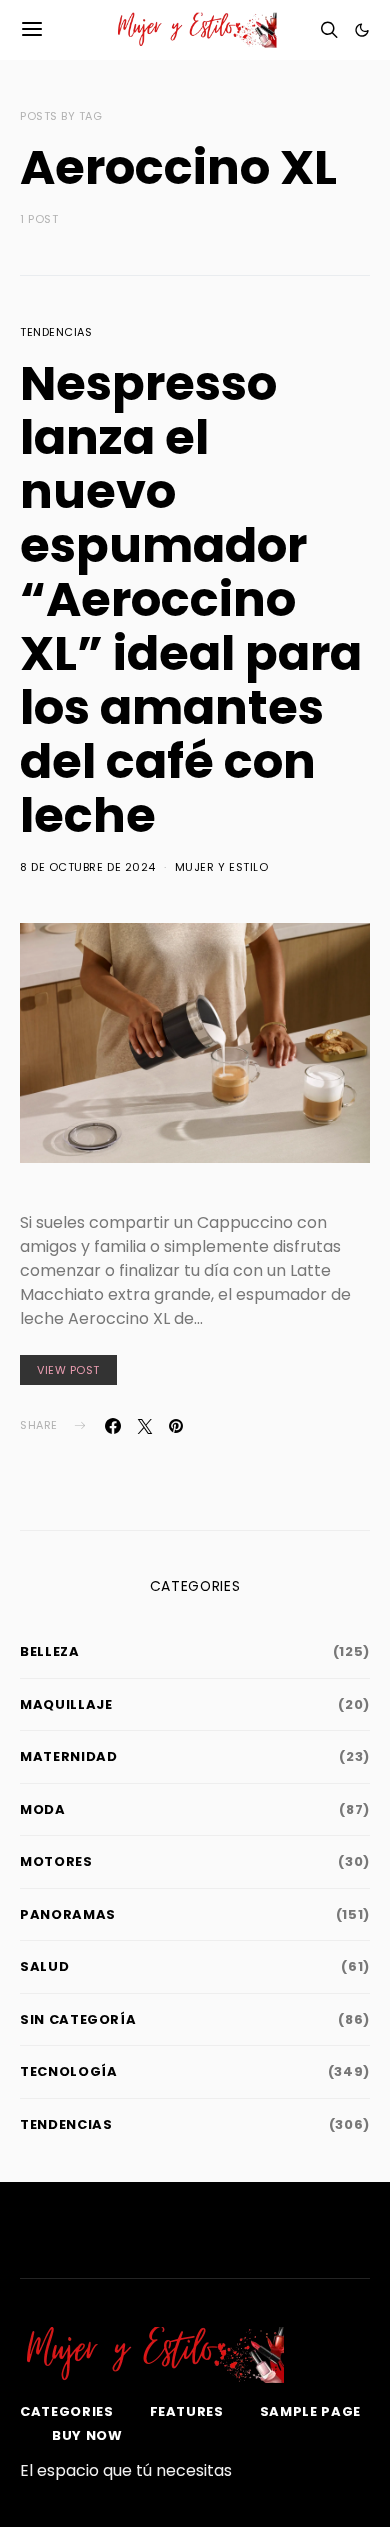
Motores (56, 1861)
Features (187, 2411)
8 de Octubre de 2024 (88, 867)
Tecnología (69, 2071)
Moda (43, 1809)
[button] (362, 30)
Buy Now (87, 2435)
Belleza (50, 1651)
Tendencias (56, 332)
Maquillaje (66, 1704)
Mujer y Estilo (222, 867)
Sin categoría (78, 2019)
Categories (67, 2411)
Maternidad (69, 1756)
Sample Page (310, 2411)
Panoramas (68, 1914)
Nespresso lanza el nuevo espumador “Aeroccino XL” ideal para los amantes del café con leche (191, 599)
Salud (44, 1966)
